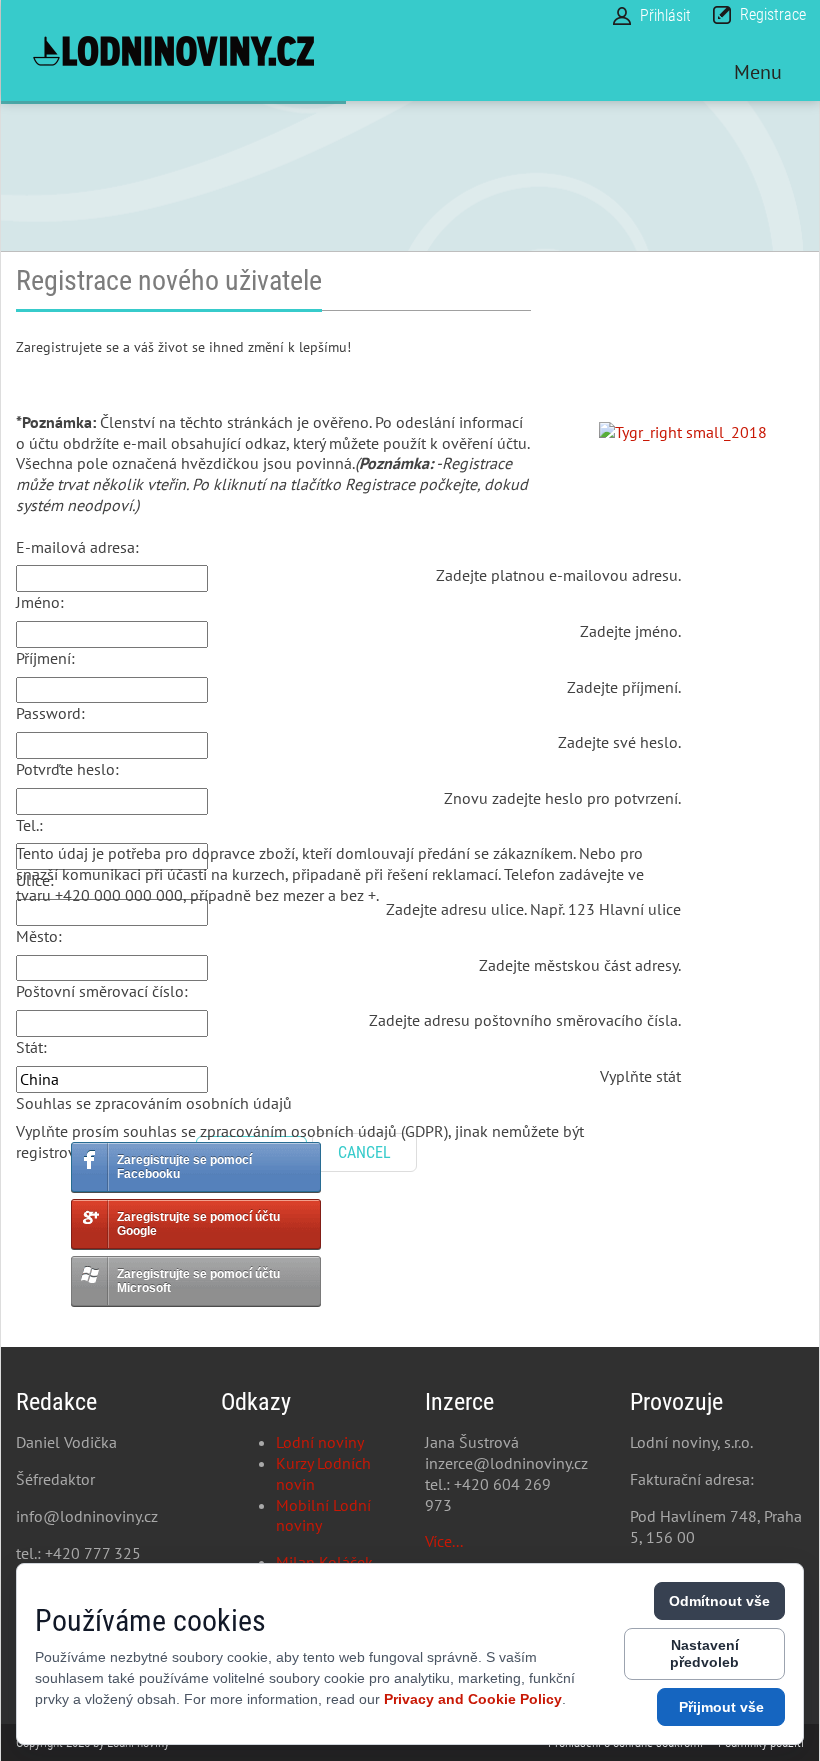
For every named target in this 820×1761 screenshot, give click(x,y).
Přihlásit (665, 15)
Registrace (773, 14)
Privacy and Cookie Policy (473, 1699)
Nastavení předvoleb (704, 1653)
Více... (444, 1541)
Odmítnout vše (719, 1601)
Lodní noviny (320, 1442)
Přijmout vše (721, 1707)
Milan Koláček (324, 1562)
